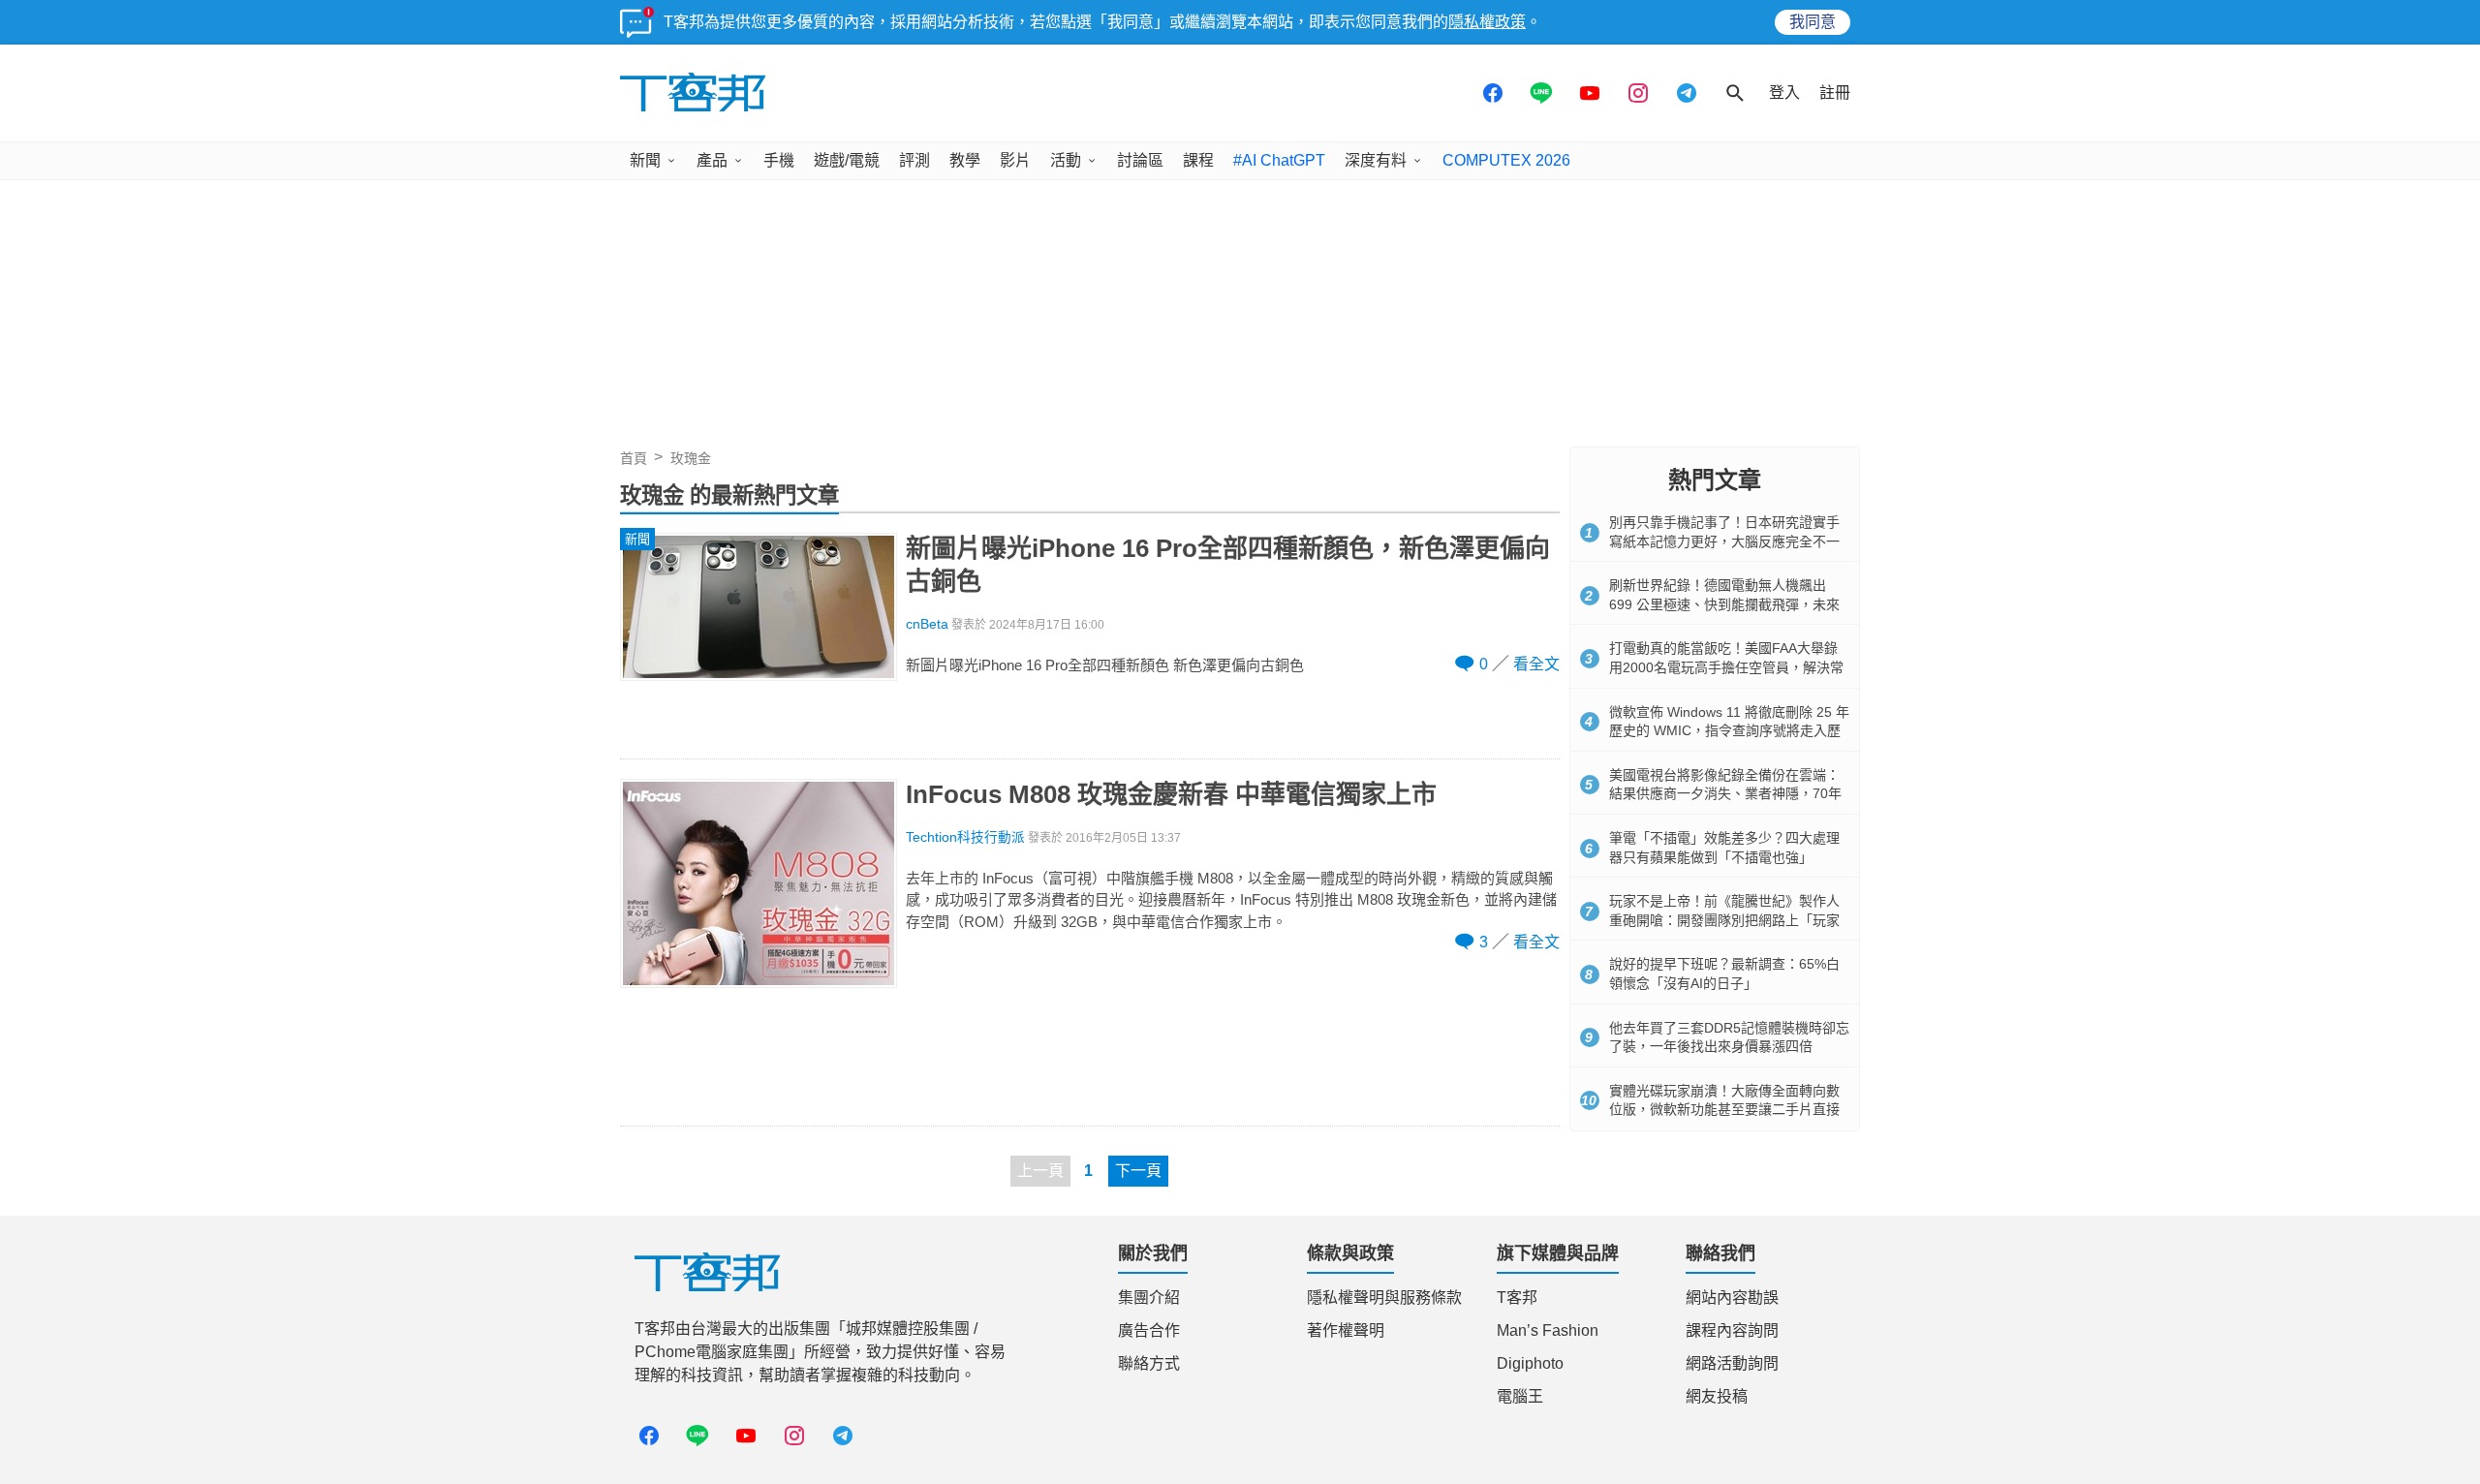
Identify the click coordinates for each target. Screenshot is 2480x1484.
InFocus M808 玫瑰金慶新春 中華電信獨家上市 (1171, 794)
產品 (712, 160)
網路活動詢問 (1732, 1363)
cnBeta (927, 624)
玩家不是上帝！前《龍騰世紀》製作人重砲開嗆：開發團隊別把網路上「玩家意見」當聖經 (1724, 920)
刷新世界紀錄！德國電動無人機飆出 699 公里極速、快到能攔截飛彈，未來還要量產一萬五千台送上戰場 (1724, 604)
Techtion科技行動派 (965, 837)
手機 (779, 160)
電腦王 (1520, 1396)
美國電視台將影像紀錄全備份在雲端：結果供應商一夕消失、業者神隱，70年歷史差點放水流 (1725, 794)
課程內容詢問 (1732, 1330)
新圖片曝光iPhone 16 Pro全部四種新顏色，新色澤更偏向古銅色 (1228, 565)
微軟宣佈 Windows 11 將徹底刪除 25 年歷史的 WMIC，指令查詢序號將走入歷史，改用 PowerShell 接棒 (1729, 731)
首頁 (634, 458)
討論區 (1140, 160)
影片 (1015, 160)
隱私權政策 (1487, 22)
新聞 (645, 160)
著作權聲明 (1346, 1330)
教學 (965, 160)
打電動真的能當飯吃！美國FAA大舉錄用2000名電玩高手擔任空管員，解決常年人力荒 (1726, 667)
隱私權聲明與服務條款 (1384, 1298)
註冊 (1835, 93)
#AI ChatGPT (1279, 160)
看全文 (1536, 664)
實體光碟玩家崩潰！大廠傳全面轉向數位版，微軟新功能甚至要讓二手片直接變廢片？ (1724, 1110)
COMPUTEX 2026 (1506, 160)
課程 (1198, 160)
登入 (1784, 93)
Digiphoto (1530, 1363)
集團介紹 (1149, 1298)
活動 (1066, 160)
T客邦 (1517, 1298)
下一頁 (1138, 1171)
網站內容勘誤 (1732, 1298)
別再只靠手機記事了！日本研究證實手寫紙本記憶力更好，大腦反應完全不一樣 (1724, 541)
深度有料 (1376, 160)
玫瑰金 (691, 458)
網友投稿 (1717, 1396)
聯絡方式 (1149, 1363)
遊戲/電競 (847, 160)
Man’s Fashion (1548, 1330)
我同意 (1813, 22)
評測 (914, 160)
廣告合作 (1149, 1330)
